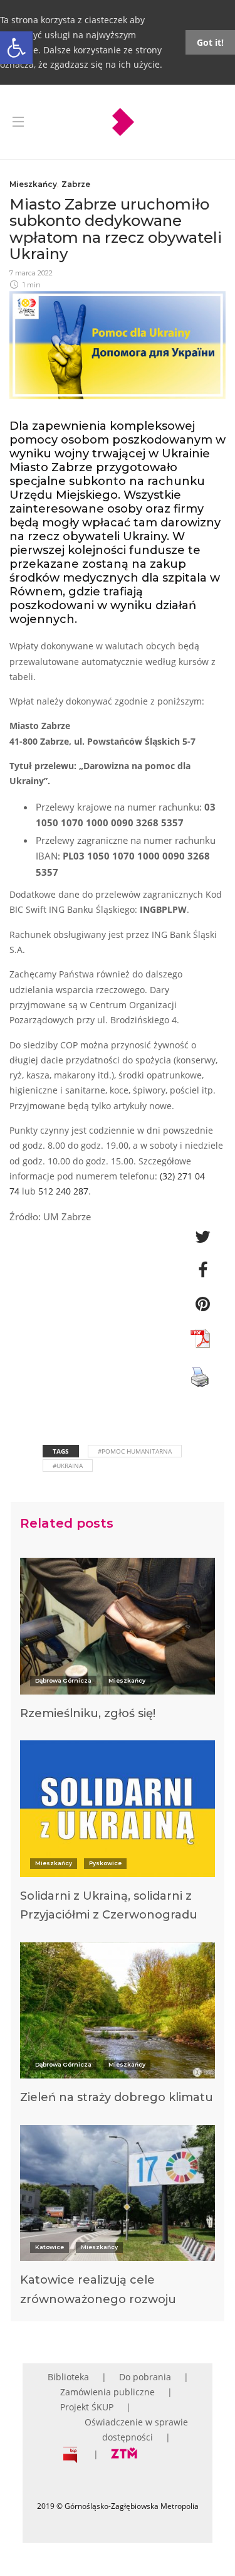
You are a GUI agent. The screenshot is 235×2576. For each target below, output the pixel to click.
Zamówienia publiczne (107, 2392)
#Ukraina (68, 1466)
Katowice (50, 2247)
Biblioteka (68, 2377)
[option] (118, 1644)
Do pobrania (145, 2377)
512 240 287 (63, 1191)
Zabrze (76, 184)
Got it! (210, 42)
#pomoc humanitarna (135, 1451)
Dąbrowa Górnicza (63, 1680)
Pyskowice (105, 1863)
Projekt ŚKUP (87, 2407)
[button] (16, 48)
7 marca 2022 (31, 273)
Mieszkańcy (33, 184)
